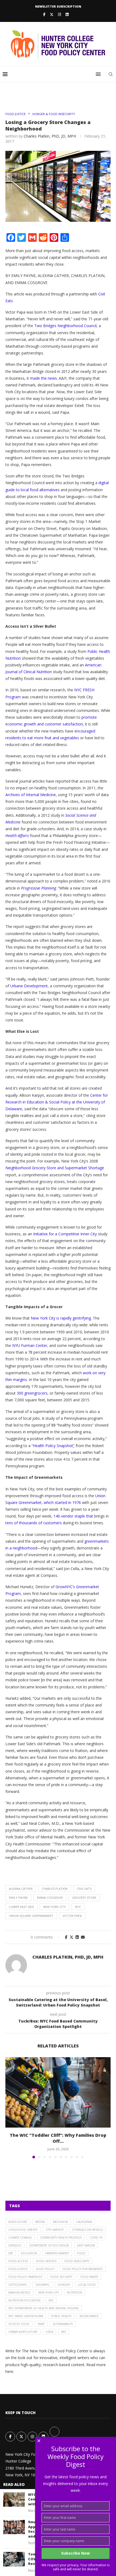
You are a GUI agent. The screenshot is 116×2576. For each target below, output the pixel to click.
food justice (18, 2269)
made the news (43, 378)
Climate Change (20, 2238)
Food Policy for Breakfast (83, 2269)
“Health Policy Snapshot (52, 1446)
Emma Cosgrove (50, 1898)
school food (19, 2324)
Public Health (61, 2316)
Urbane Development (29, 986)
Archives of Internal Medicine (31, 795)
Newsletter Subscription (58, 6)
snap (41, 2324)
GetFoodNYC (18, 2285)
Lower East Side (21, 1907)
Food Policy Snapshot (25, 2277)
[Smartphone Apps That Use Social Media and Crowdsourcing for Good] (14, 2527)
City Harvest (55, 2230)
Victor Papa (72, 1916)
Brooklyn (61, 2222)
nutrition (74, 2292)
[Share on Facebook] (66, 1937)
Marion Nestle (19, 2292)
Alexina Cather (21, 1889)
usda (49, 2332)
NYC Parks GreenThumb (26, 2316)
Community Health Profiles (61, 2238)
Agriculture (18, 2222)
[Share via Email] (83, 1937)
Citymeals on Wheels (87, 2230)
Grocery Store (84, 1898)
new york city (54, 1907)
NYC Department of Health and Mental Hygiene (44, 2308)
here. (10, 2371)
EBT (11, 2253)
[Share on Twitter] (71, 1937)
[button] (10, 2108)
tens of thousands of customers (34, 1523)
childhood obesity (23, 2230)
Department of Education (49, 2245)
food (81, 2253)
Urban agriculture (23, 2332)
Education (29, 2253)
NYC (78, 1907)
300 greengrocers (32, 1393)
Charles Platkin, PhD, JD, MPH (50, 136)
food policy (45, 2269)
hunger (64, 2285)
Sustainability (63, 2324)
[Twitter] (52, 14)
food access (18, 2261)
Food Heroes (46, 2261)
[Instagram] (59, 14)
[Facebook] (44, 14)
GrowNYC (42, 2285)
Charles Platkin (55, 1889)
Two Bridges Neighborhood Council (65, 326)
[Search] (111, 74)
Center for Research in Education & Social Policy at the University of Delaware (57, 1102)
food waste (89, 2277)
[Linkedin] (67, 14)
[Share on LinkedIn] (77, 1937)
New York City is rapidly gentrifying (61, 1318)
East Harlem (86, 2245)
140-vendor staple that (74, 1516)
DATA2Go (15, 2245)
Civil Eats (84, 1889)
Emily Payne (18, 1898)
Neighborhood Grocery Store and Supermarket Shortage (55, 1168)
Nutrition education (24, 2300)
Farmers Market (57, 2253)
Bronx (40, 2222)
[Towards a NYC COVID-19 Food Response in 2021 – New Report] (14, 2559)
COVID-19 (96, 2238)
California (84, 2222)
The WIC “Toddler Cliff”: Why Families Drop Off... (58, 2138)
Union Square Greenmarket (31, 1916)
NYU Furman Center (30, 1345)
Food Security (61, 2277)
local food (87, 2285)
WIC (64, 2332)
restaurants (89, 2316)
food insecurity (77, 2261)
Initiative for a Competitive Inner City (65, 1234)
